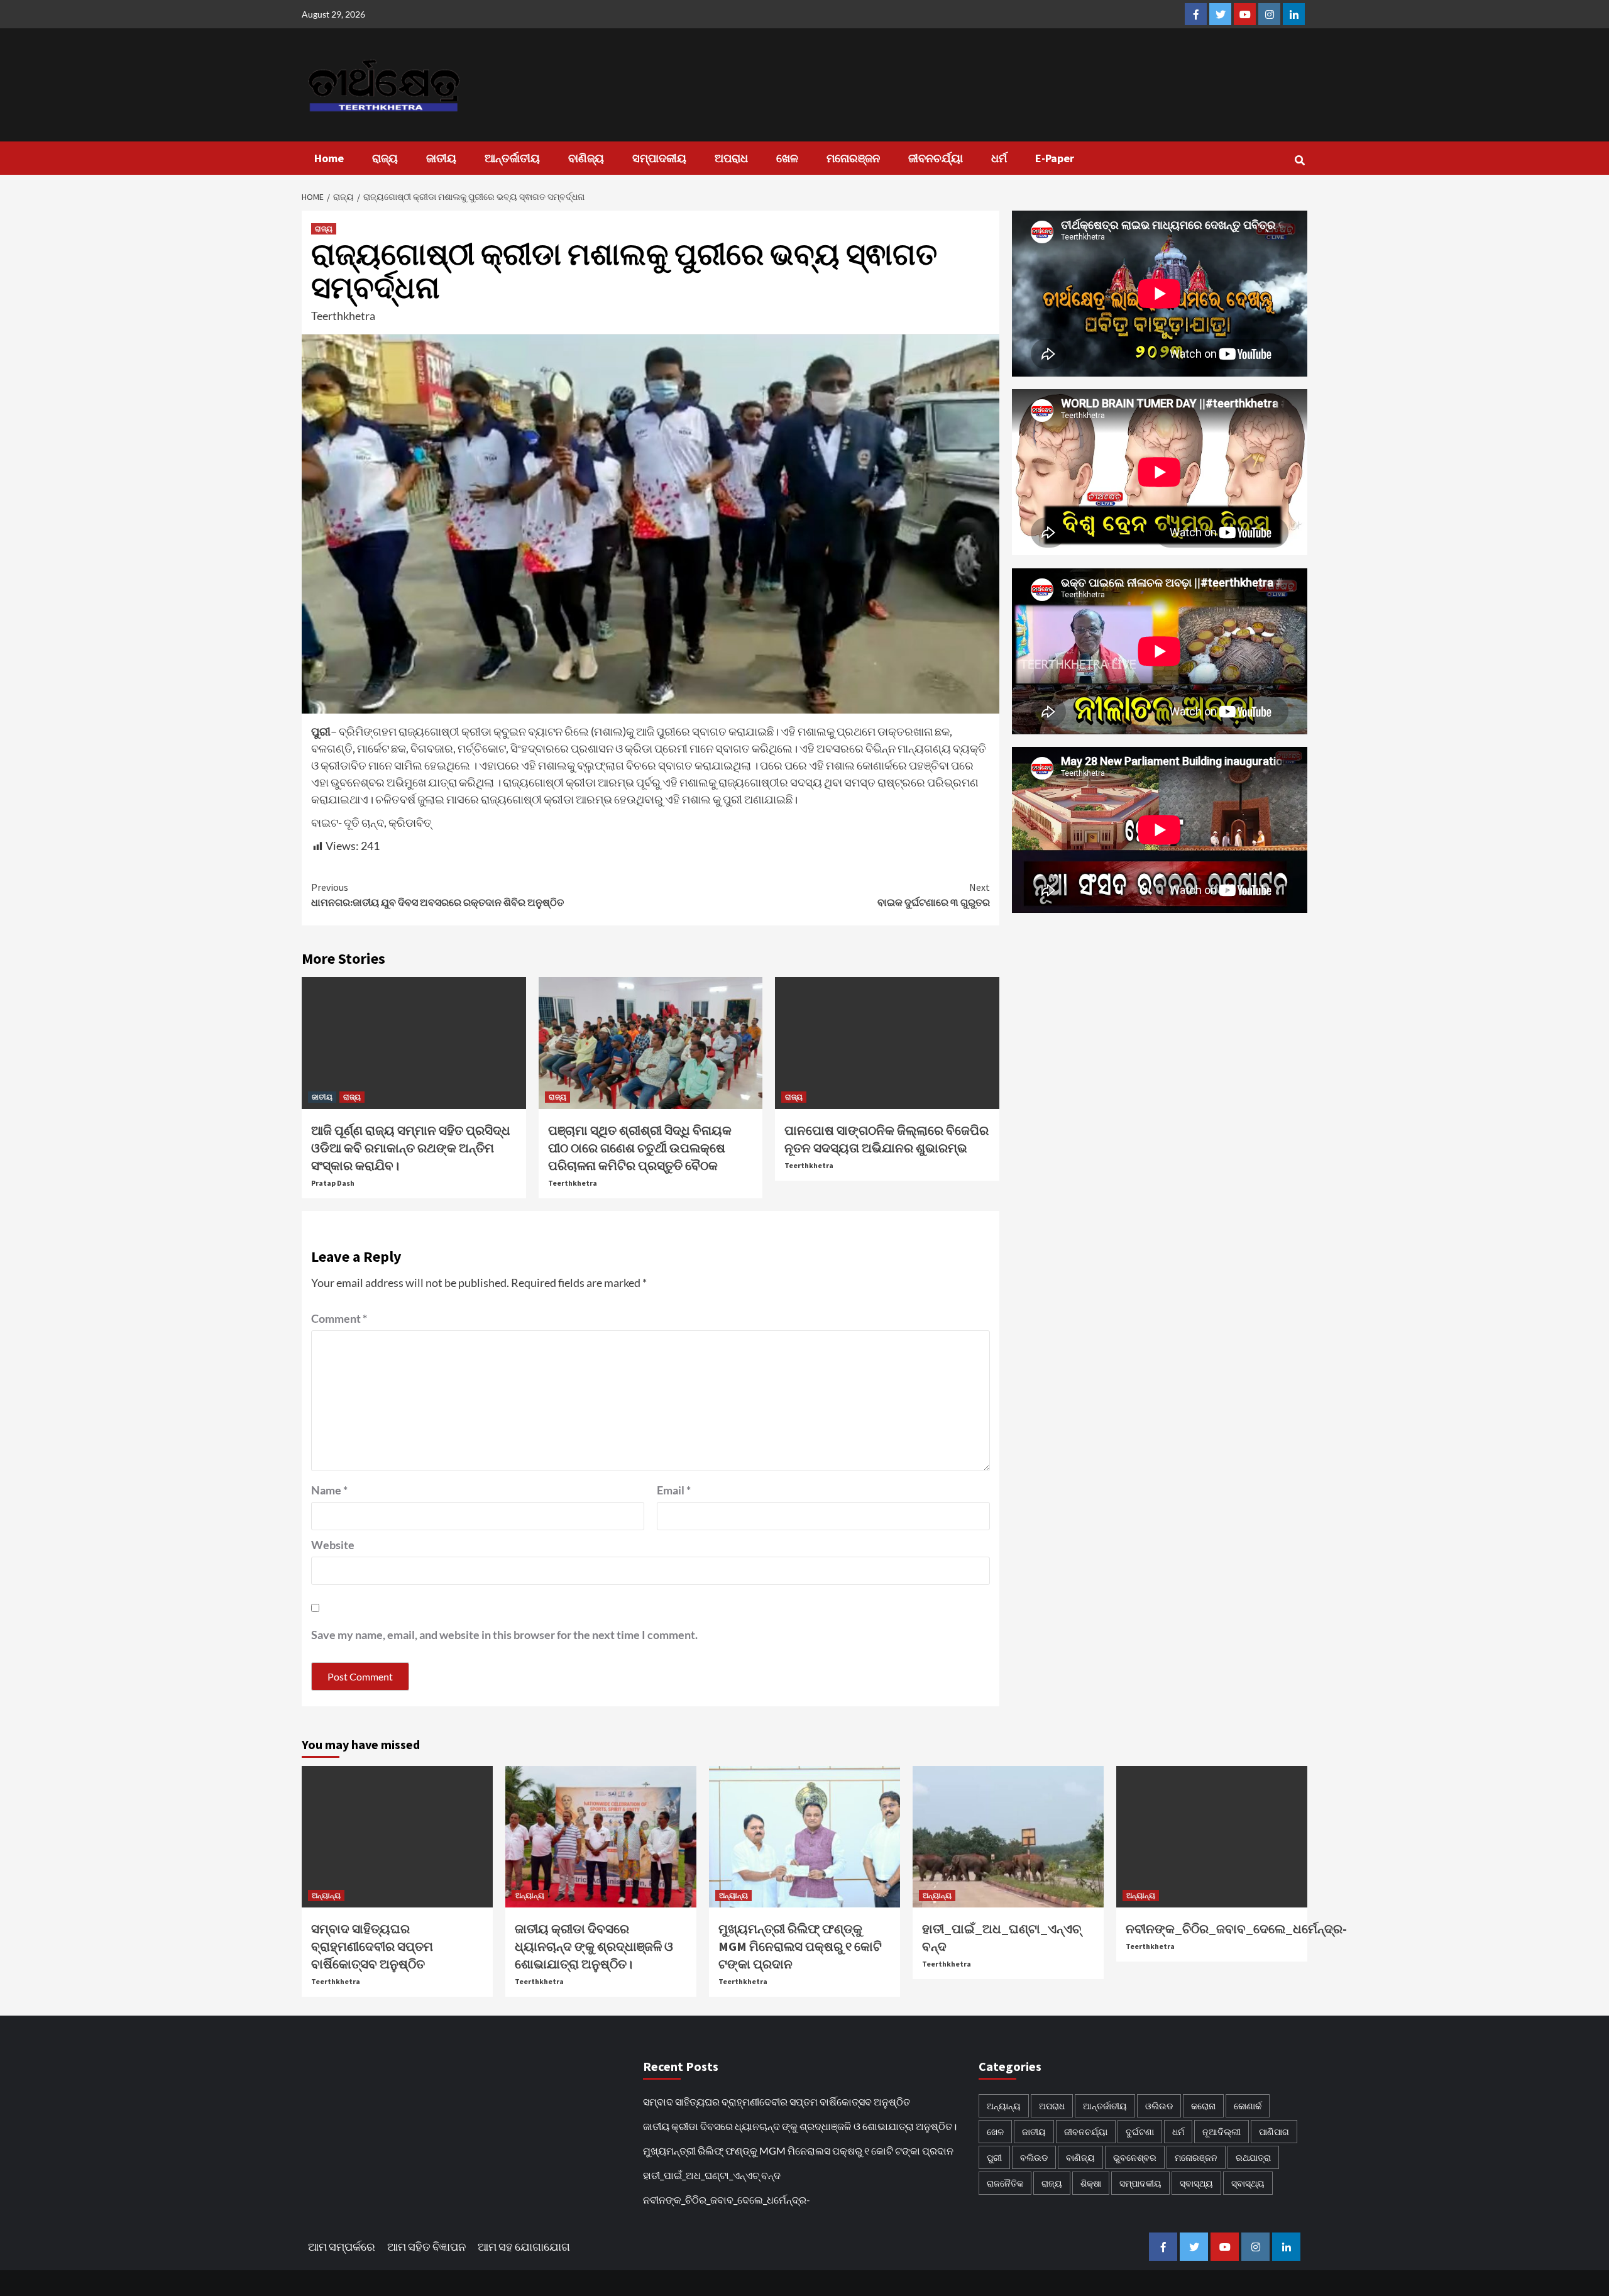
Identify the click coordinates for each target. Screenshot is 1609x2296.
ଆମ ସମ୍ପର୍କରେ (342, 2246)
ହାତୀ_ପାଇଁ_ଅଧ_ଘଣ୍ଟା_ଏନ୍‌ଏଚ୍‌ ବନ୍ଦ (712, 2175)
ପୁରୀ (994, 2157)
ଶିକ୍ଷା (1091, 2183)
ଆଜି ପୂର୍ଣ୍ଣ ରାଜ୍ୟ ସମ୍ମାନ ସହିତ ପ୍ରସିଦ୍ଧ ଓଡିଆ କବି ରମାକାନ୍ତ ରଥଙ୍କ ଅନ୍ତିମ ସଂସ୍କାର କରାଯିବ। (411, 1148)
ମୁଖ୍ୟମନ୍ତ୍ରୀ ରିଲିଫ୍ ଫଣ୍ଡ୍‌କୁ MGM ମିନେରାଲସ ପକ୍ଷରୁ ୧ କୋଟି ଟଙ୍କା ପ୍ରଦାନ (800, 1946)
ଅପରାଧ (731, 158)
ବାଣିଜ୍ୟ (586, 158)
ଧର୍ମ (999, 158)
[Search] (1299, 160)
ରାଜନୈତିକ (1005, 2183)
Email (674, 1490)
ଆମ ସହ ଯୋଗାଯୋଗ (524, 2246)
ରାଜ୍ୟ (385, 158)
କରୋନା (1203, 2106)
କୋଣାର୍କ (1248, 2106)
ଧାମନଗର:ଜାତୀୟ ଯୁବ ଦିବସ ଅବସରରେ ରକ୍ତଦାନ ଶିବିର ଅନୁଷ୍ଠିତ (437, 895)
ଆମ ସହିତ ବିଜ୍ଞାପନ (426, 2246)
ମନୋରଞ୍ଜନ (853, 158)
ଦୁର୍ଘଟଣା (1140, 2132)
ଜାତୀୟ (441, 158)
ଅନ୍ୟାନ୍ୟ (326, 1895)
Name (329, 1490)
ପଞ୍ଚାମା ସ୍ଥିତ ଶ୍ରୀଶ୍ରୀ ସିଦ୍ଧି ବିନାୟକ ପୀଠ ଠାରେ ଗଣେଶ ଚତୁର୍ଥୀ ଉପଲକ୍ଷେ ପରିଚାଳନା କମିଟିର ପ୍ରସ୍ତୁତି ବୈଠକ (640, 1148)
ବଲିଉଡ (1034, 2157)
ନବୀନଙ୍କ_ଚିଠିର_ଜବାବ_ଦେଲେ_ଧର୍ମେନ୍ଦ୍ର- (1236, 1929)
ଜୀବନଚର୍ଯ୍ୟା (936, 158)
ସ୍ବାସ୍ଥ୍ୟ (1196, 2183)
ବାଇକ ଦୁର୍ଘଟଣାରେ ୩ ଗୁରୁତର (934, 895)
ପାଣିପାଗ (1274, 2132)
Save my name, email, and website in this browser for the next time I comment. (504, 1635)
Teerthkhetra (343, 316)
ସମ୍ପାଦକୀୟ (659, 158)
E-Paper (1055, 158)
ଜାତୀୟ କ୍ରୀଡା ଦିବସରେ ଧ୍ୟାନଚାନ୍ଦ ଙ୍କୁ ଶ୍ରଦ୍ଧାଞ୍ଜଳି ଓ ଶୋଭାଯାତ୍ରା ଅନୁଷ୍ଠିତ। (594, 1946)
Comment (339, 1318)
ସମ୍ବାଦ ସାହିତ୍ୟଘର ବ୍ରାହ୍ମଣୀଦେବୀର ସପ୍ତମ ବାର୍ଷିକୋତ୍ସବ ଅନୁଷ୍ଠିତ (372, 1946)
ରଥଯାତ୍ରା (1253, 2157)
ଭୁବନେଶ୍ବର (1135, 2157)
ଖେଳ (787, 158)
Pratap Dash (333, 1183)
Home (329, 158)
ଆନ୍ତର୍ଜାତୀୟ (512, 158)
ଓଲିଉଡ (1159, 2106)
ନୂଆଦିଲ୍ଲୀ (1222, 2132)
